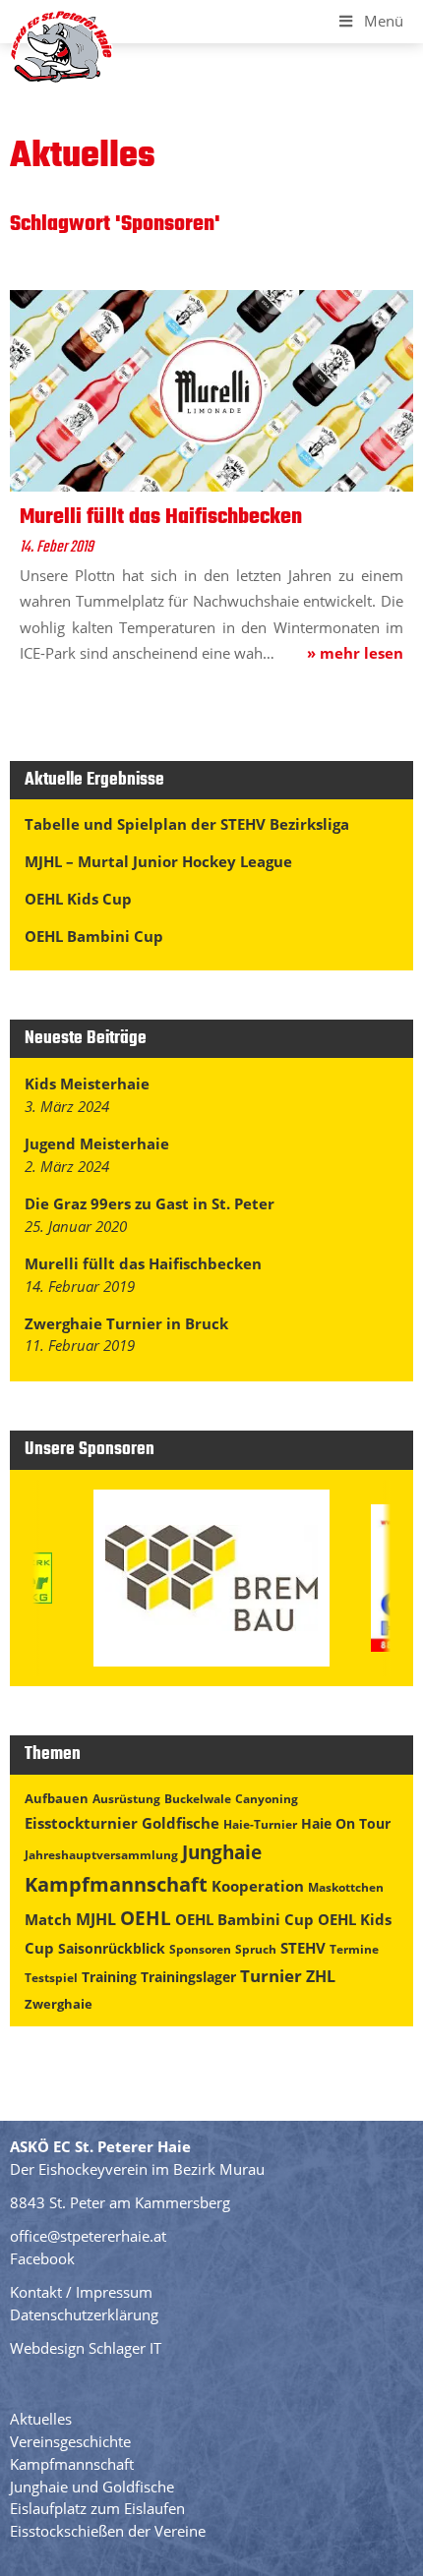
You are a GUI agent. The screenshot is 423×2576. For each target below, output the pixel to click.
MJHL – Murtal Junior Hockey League (158, 861)
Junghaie (222, 1852)
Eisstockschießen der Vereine (108, 2531)
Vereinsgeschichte (70, 2441)
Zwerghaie (59, 2004)
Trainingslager (188, 1977)
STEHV (303, 1948)
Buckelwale (198, 1799)
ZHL (321, 1976)
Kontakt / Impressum (81, 2292)
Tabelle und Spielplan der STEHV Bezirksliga (187, 824)
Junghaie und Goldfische (92, 2487)
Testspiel (51, 1978)
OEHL (146, 1918)
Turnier (271, 1976)
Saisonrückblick (112, 1948)
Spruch (256, 1949)
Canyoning (267, 1799)
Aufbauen (57, 1798)
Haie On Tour (346, 1823)
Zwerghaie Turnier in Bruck (126, 1323)
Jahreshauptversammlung (101, 1855)
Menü (384, 21)
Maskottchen (346, 1887)
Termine (354, 1949)
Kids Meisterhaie (87, 1083)
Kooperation (258, 1886)
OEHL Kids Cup (78, 899)
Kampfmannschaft (116, 1884)
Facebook (42, 2258)
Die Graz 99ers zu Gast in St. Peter (150, 1203)
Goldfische (181, 1823)
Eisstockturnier (81, 1823)
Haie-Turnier (260, 1824)
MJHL (96, 1919)
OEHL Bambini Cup (94, 936)
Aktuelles (41, 2419)
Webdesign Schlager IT (86, 2348)
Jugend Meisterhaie (97, 1143)
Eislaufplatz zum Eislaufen (97, 2508)
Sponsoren (200, 1949)
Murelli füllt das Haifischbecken (143, 1263)
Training (109, 1977)
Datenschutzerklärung (84, 2314)
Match (48, 1919)
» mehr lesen (355, 653)
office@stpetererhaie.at (88, 2236)
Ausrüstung (126, 1799)
